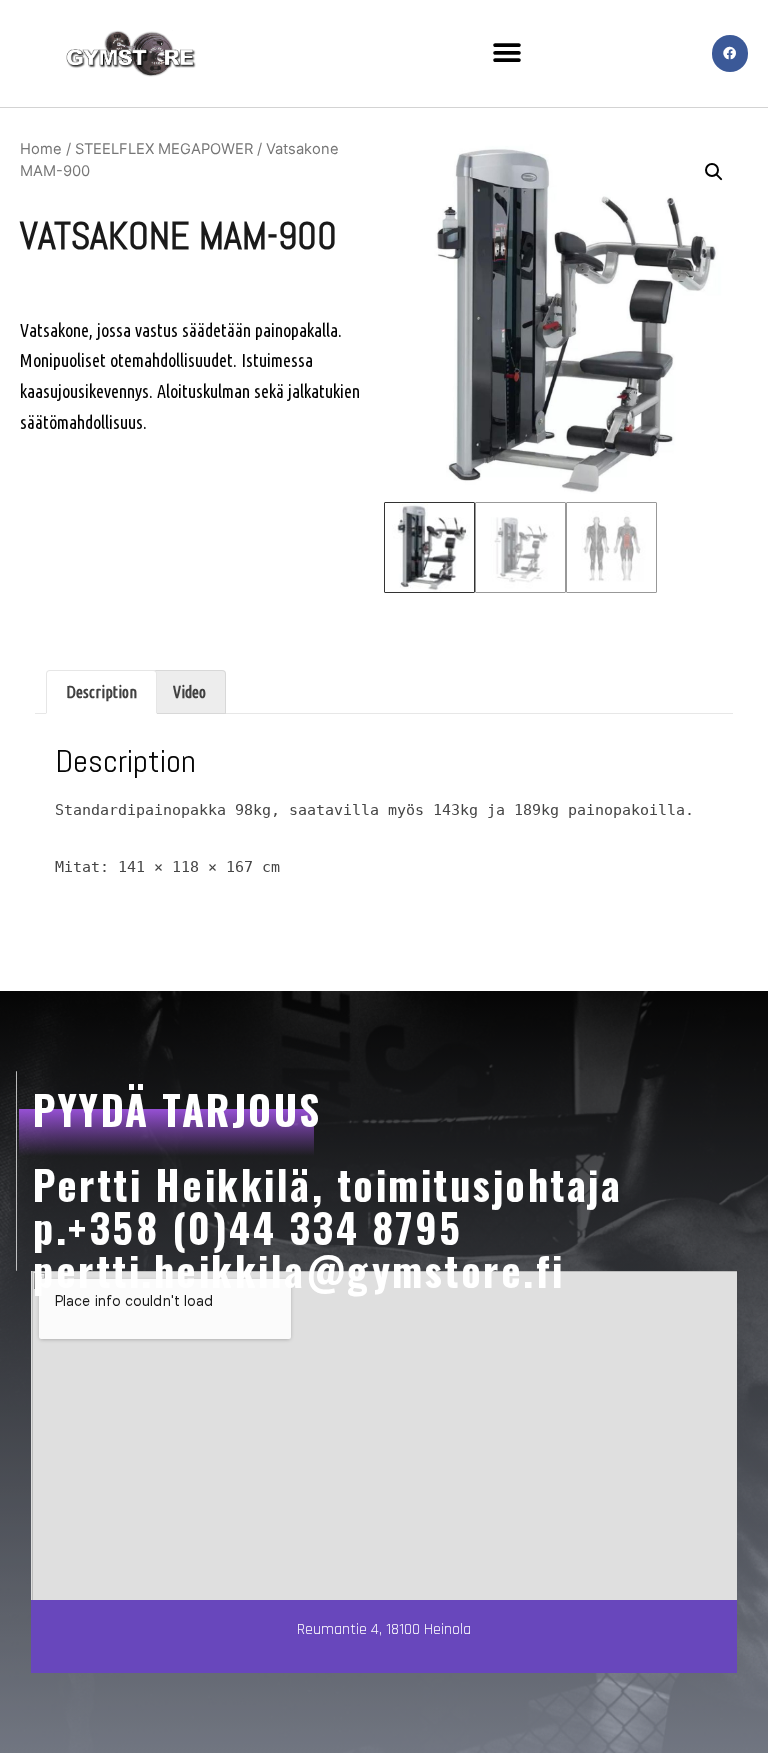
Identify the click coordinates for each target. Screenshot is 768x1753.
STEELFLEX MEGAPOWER (164, 149)
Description (101, 692)
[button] (507, 53)
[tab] (101, 692)
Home (41, 149)
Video (189, 692)
